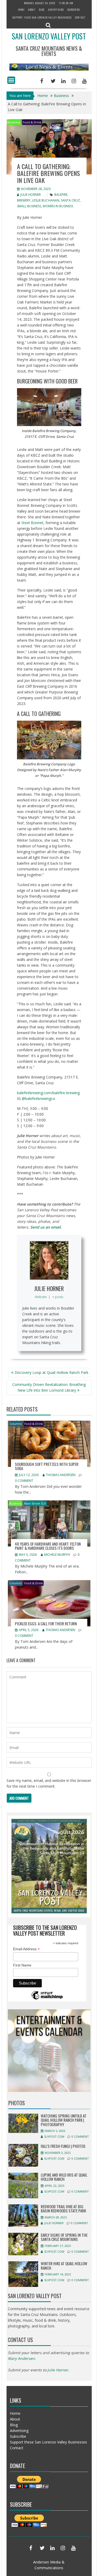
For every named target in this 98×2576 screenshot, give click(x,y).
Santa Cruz (70, 200)
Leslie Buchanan (46, 200)
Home (21, 10)
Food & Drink (32, 122)
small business (29, 206)
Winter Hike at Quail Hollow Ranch (64, 2266)
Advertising (56, 10)
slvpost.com (54, 2136)
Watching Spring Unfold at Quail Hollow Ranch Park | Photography (64, 2120)
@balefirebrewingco (38, 1098)
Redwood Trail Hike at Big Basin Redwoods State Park (63, 2209)
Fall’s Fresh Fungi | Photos (63, 2146)
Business (14, 122)
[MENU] (11, 80)
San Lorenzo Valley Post (49, 36)
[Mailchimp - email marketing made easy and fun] (47, 1999)
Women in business (58, 206)
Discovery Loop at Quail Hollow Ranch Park (51, 1372)
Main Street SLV (35, 1503)
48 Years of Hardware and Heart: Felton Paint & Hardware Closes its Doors (48, 1546)
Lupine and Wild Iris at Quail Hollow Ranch (64, 2177)
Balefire (61, 195)
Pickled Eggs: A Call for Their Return (46, 1623)
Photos (17, 2103)
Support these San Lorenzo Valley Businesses (42, 17)
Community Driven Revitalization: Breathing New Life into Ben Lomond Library (49, 1387)
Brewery (24, 200)
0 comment (24, 1481)
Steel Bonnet (32, 523)
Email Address (26, 1949)
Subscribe (74, 10)
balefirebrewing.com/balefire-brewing (48, 1093)
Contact (80, 17)
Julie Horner (31, 195)
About (32, 10)
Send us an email (45, 1227)
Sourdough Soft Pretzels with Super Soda (47, 1466)
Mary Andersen (21, 2358)
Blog (42, 10)
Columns (16, 1424)
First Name (22, 1965)
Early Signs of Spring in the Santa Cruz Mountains (64, 2237)
